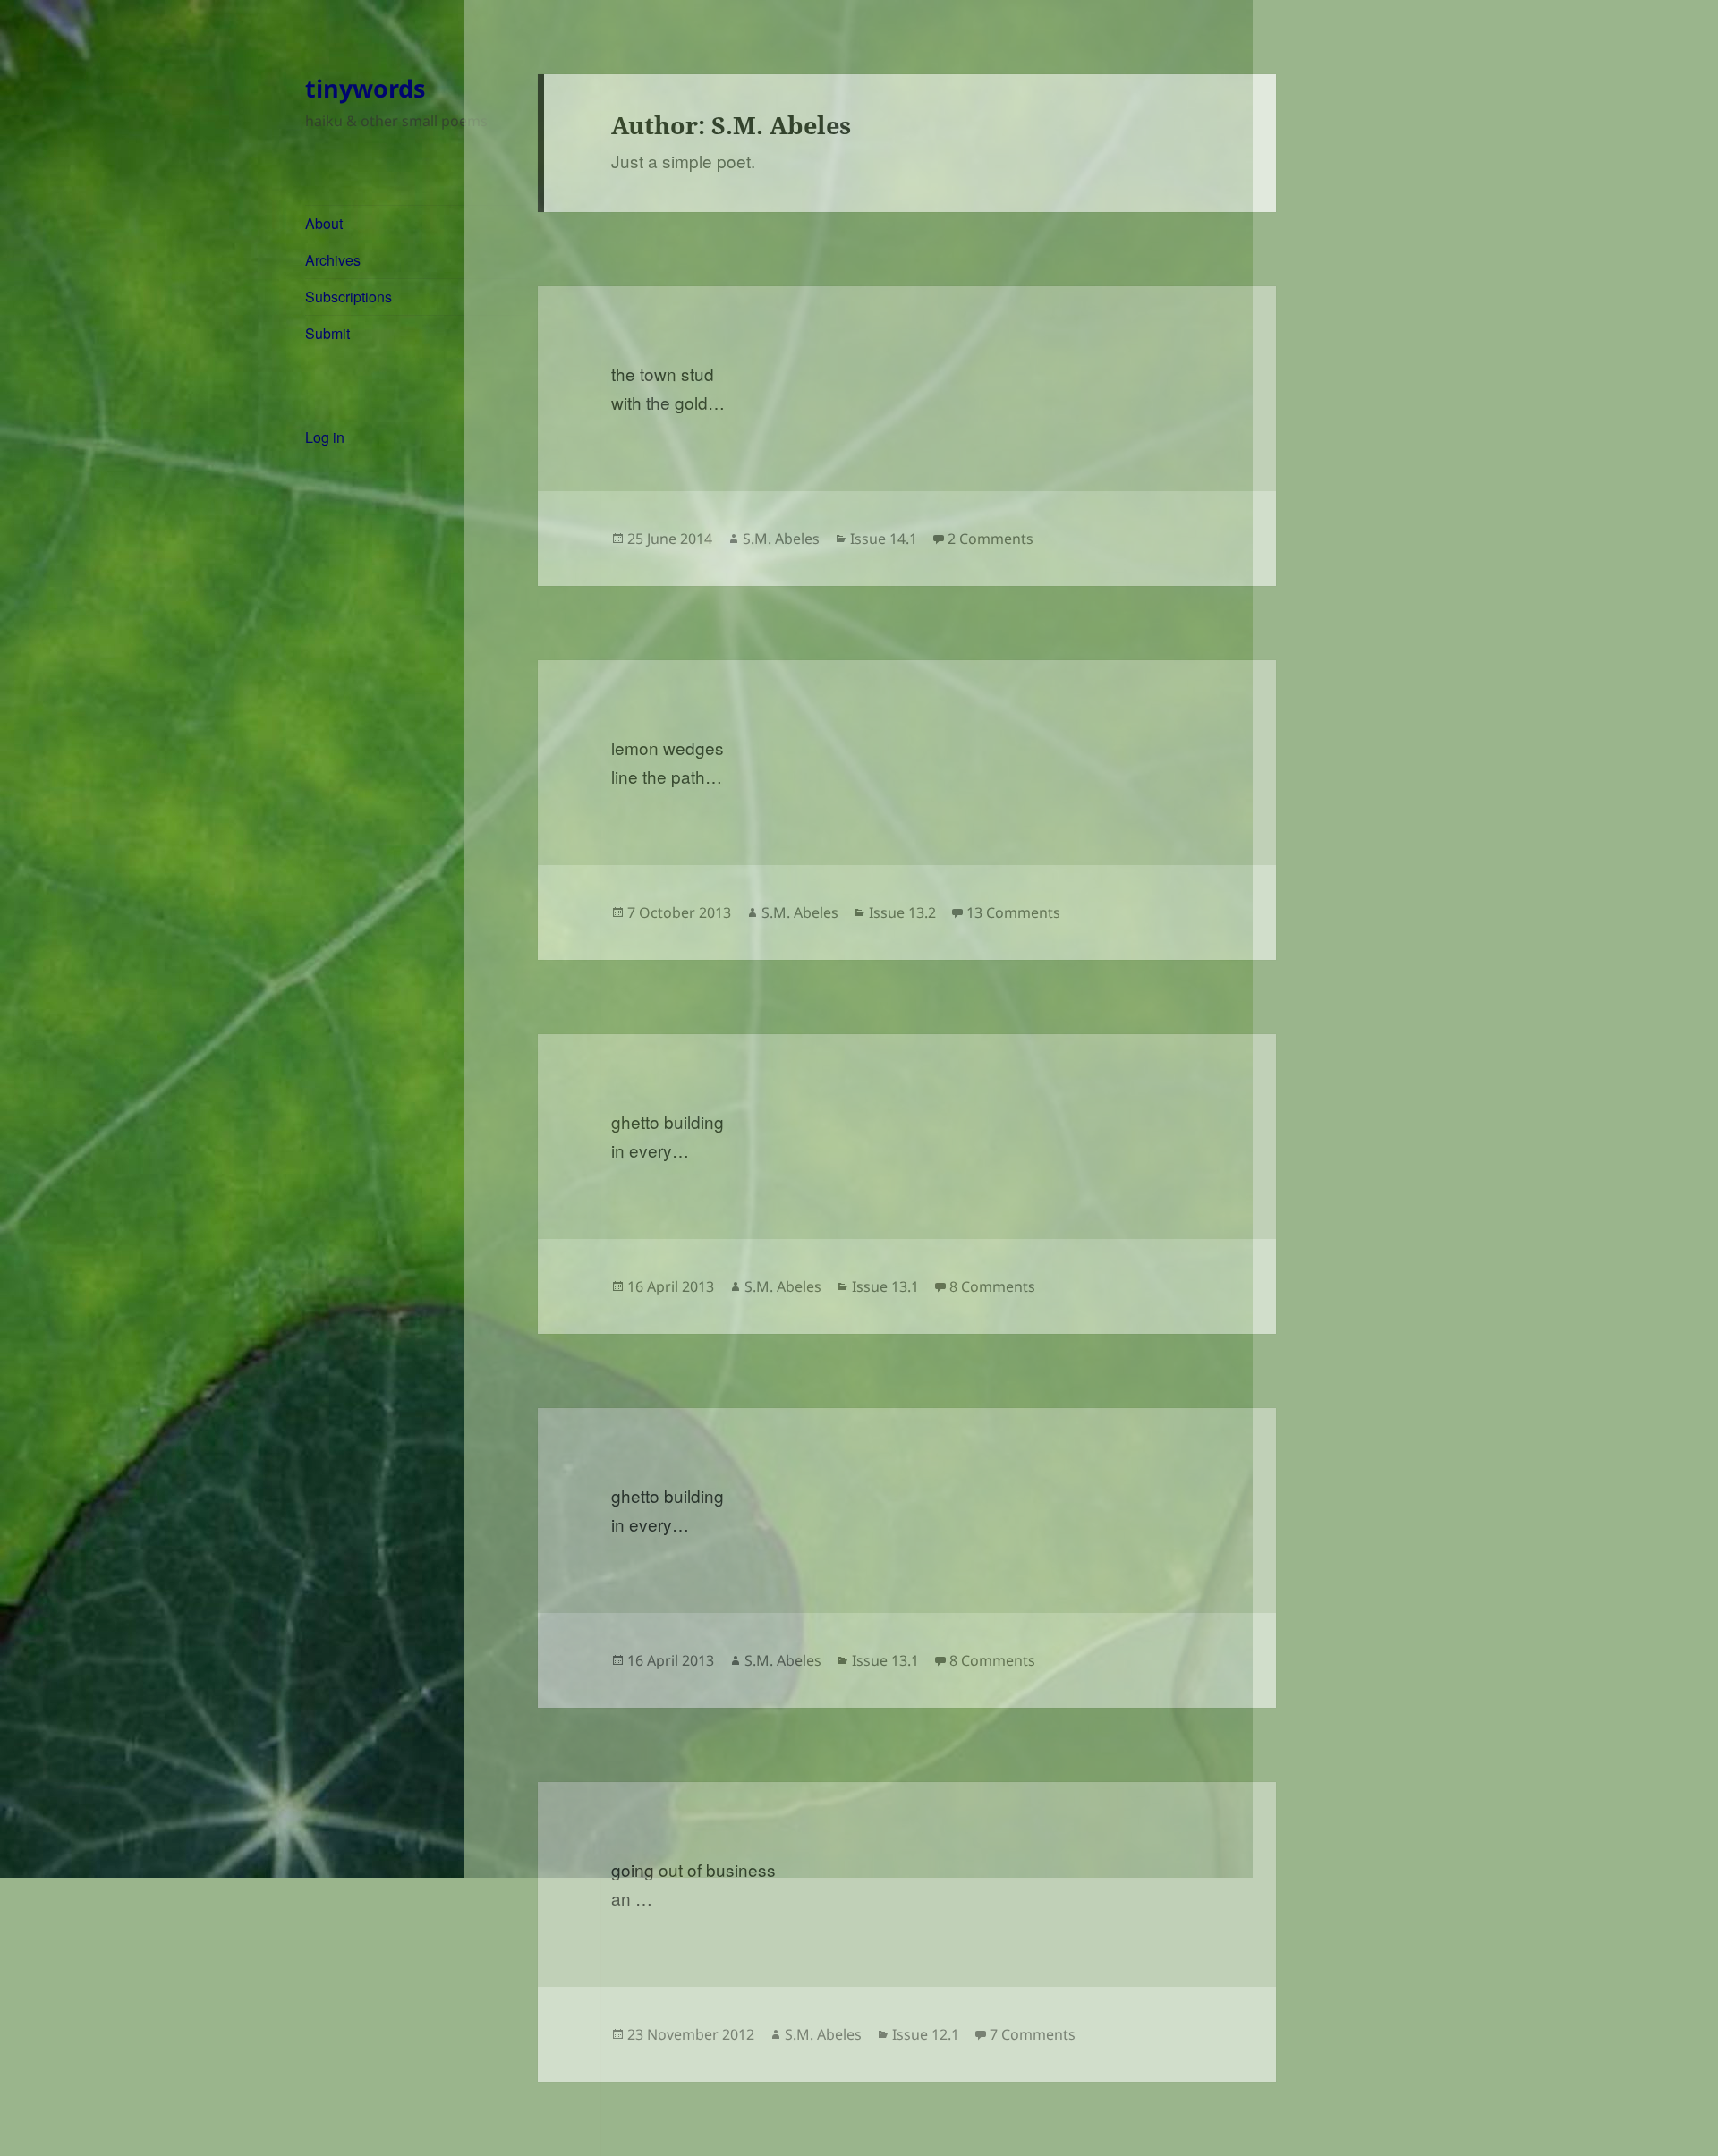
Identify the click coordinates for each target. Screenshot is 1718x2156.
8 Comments (992, 1286)
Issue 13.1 (885, 1286)
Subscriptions (349, 297)
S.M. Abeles (781, 539)
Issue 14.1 (884, 539)
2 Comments (991, 539)
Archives (333, 260)
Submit (327, 333)
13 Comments (1013, 912)
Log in (325, 437)
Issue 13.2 (902, 912)
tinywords (365, 88)
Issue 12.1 (926, 2034)
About (324, 223)
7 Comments (1033, 2034)
